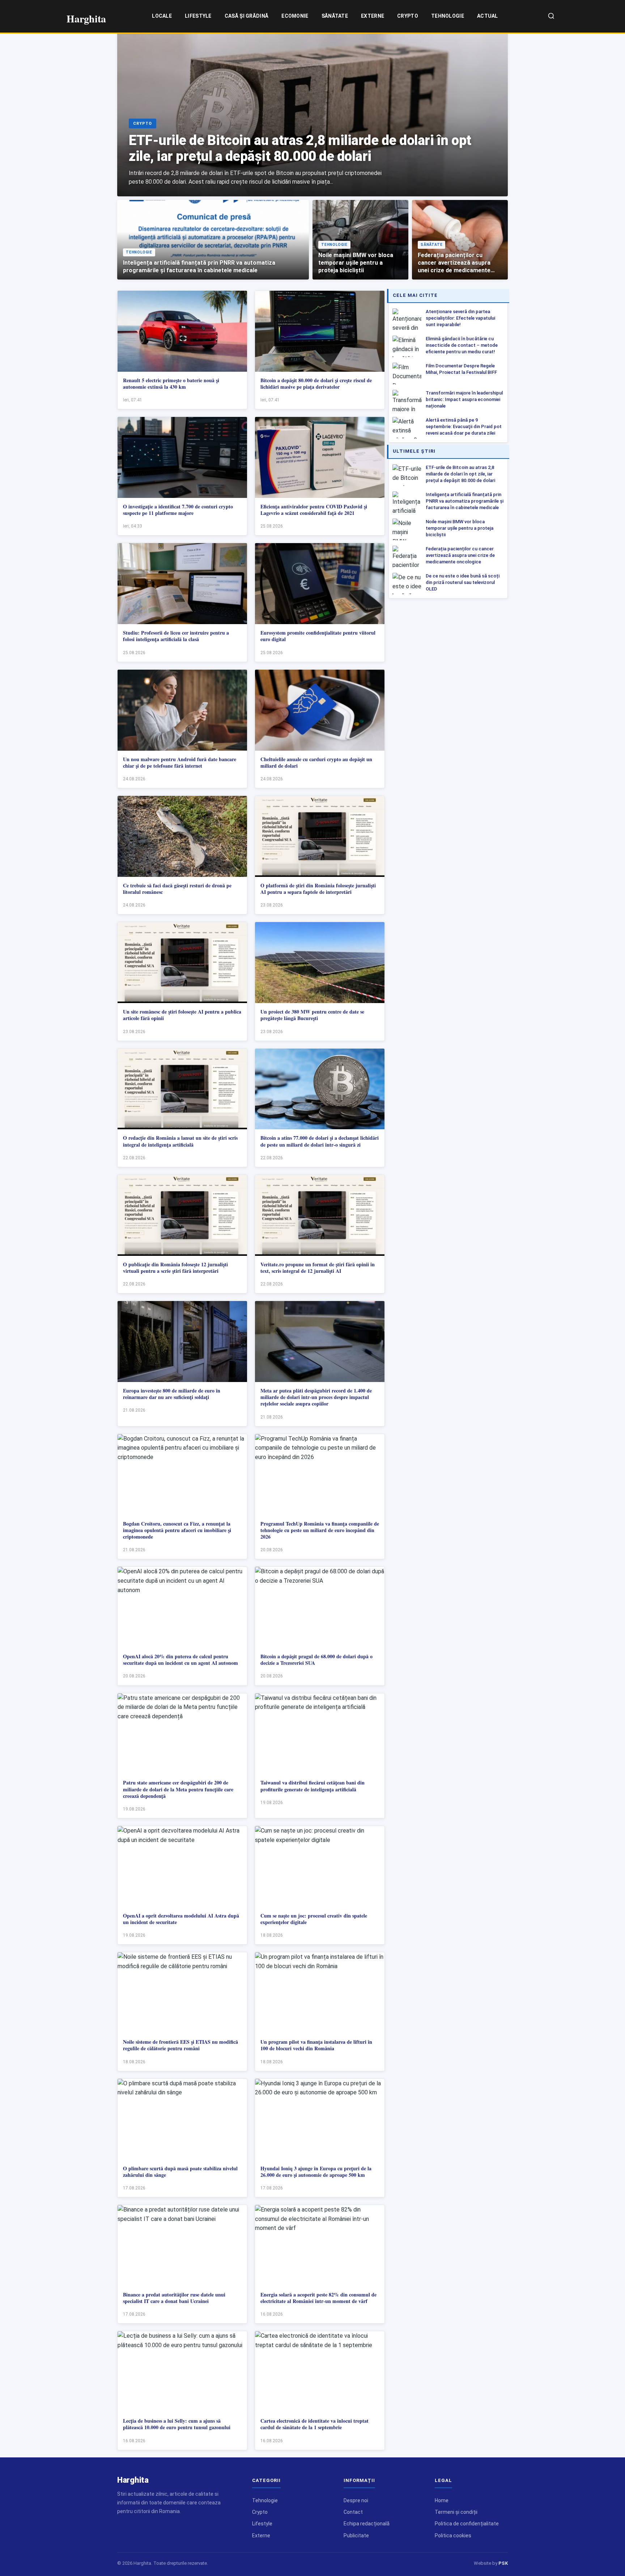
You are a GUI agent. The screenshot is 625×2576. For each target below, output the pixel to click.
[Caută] (551, 16)
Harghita (133, 2480)
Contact (353, 2512)
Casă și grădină (247, 16)
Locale (162, 16)
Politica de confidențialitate (467, 2524)
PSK (503, 2563)
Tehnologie (448, 16)
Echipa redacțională (367, 2524)
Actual (488, 16)
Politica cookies (453, 2536)
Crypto (408, 16)
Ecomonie (295, 16)
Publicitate (356, 2536)
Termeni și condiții (456, 2512)
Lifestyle (198, 16)
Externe (373, 16)
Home (442, 2500)
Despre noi (356, 2500)
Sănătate (335, 16)
